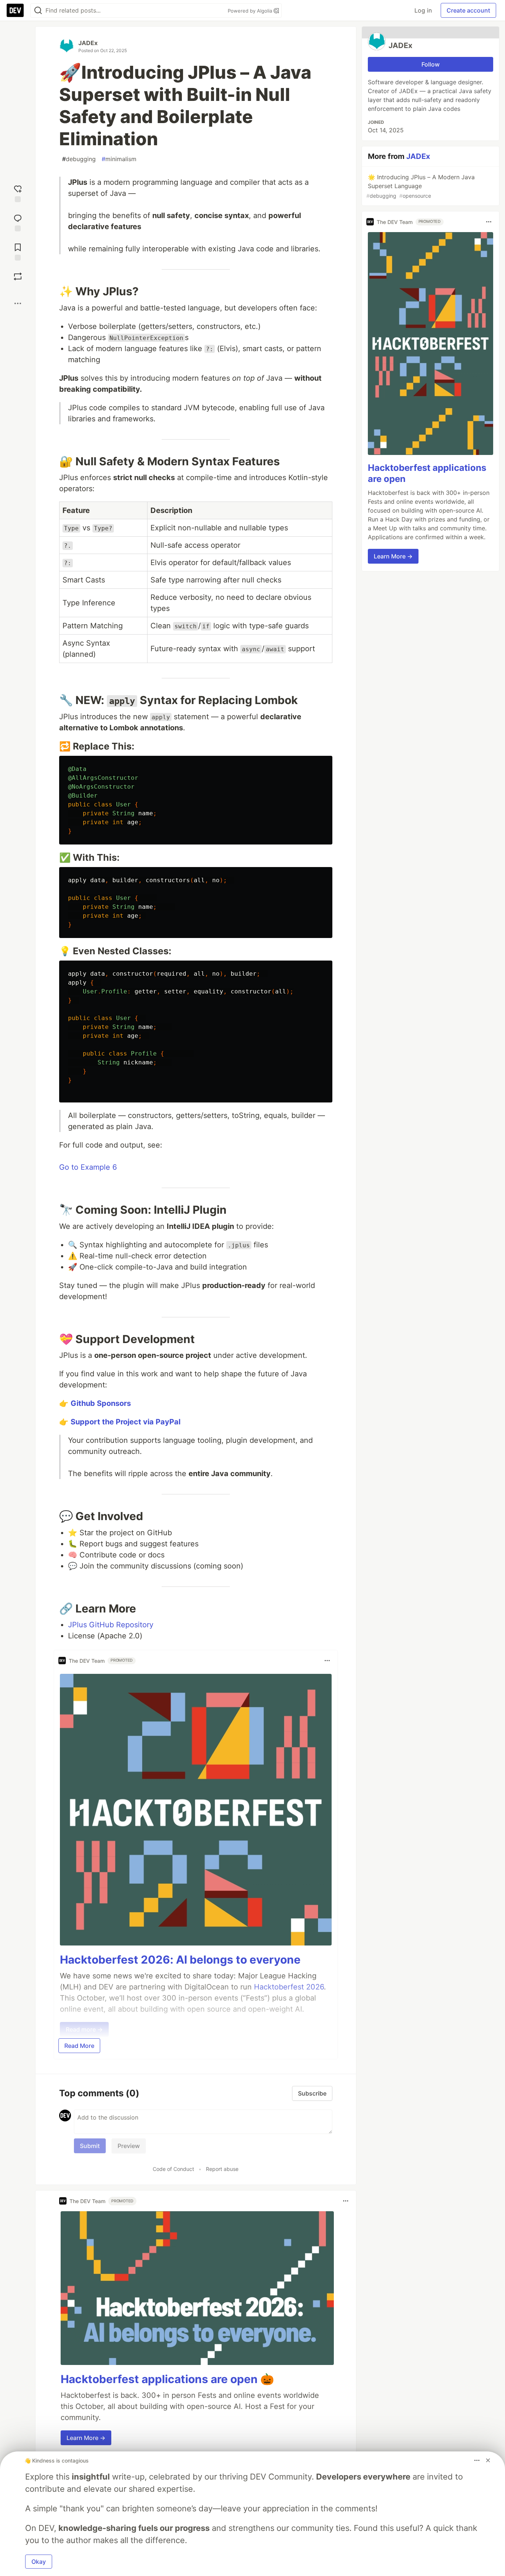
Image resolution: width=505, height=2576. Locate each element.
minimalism (119, 159)
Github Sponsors (101, 1403)
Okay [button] (39, 2562)
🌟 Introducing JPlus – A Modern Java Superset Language (421, 186)
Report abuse (222, 2169)
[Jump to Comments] (18, 222)
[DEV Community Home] (15, 10)
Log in (423, 10)
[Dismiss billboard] (488, 2460)
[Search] (38, 11)
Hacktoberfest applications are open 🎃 (167, 2379)
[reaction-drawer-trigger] (18, 193)
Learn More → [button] (86, 2438)
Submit (90, 2146)
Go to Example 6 (88, 1167)
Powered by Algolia (251, 11)
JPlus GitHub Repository (111, 1625)
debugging (79, 159)
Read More (79, 2046)
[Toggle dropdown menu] (327, 1661)
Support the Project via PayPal (126, 1422)
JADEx (88, 43)
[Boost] (18, 276)
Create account (468, 10)
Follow (431, 64)
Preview (129, 2146)
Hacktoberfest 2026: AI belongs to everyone (180, 1960)
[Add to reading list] (18, 251)
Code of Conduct (173, 2169)
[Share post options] (18, 303)
